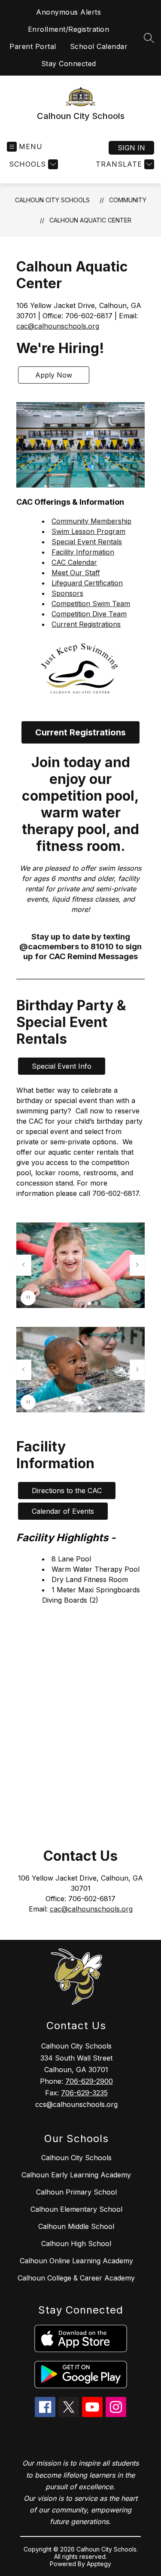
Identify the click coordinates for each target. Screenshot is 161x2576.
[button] (76, 1303)
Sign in (131, 148)
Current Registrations (86, 624)
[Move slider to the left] (24, 1265)
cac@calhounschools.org (58, 326)
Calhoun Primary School (76, 2192)
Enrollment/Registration (69, 29)
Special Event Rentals (87, 542)
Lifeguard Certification (87, 583)
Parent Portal (33, 46)
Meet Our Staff (76, 573)
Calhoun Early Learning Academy (76, 2175)
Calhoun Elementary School (76, 2209)
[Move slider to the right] (137, 1265)
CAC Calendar (74, 562)
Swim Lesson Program (88, 531)
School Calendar (99, 46)
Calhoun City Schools (52, 200)
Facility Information (83, 552)
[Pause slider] (28, 1298)
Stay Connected (69, 64)
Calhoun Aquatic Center (90, 220)
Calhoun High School (76, 2244)
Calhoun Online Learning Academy (76, 2261)
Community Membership (91, 521)
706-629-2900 (89, 2081)
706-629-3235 (84, 2093)
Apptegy (99, 2564)
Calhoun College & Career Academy (76, 2278)
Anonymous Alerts (68, 12)
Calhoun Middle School (76, 2226)
